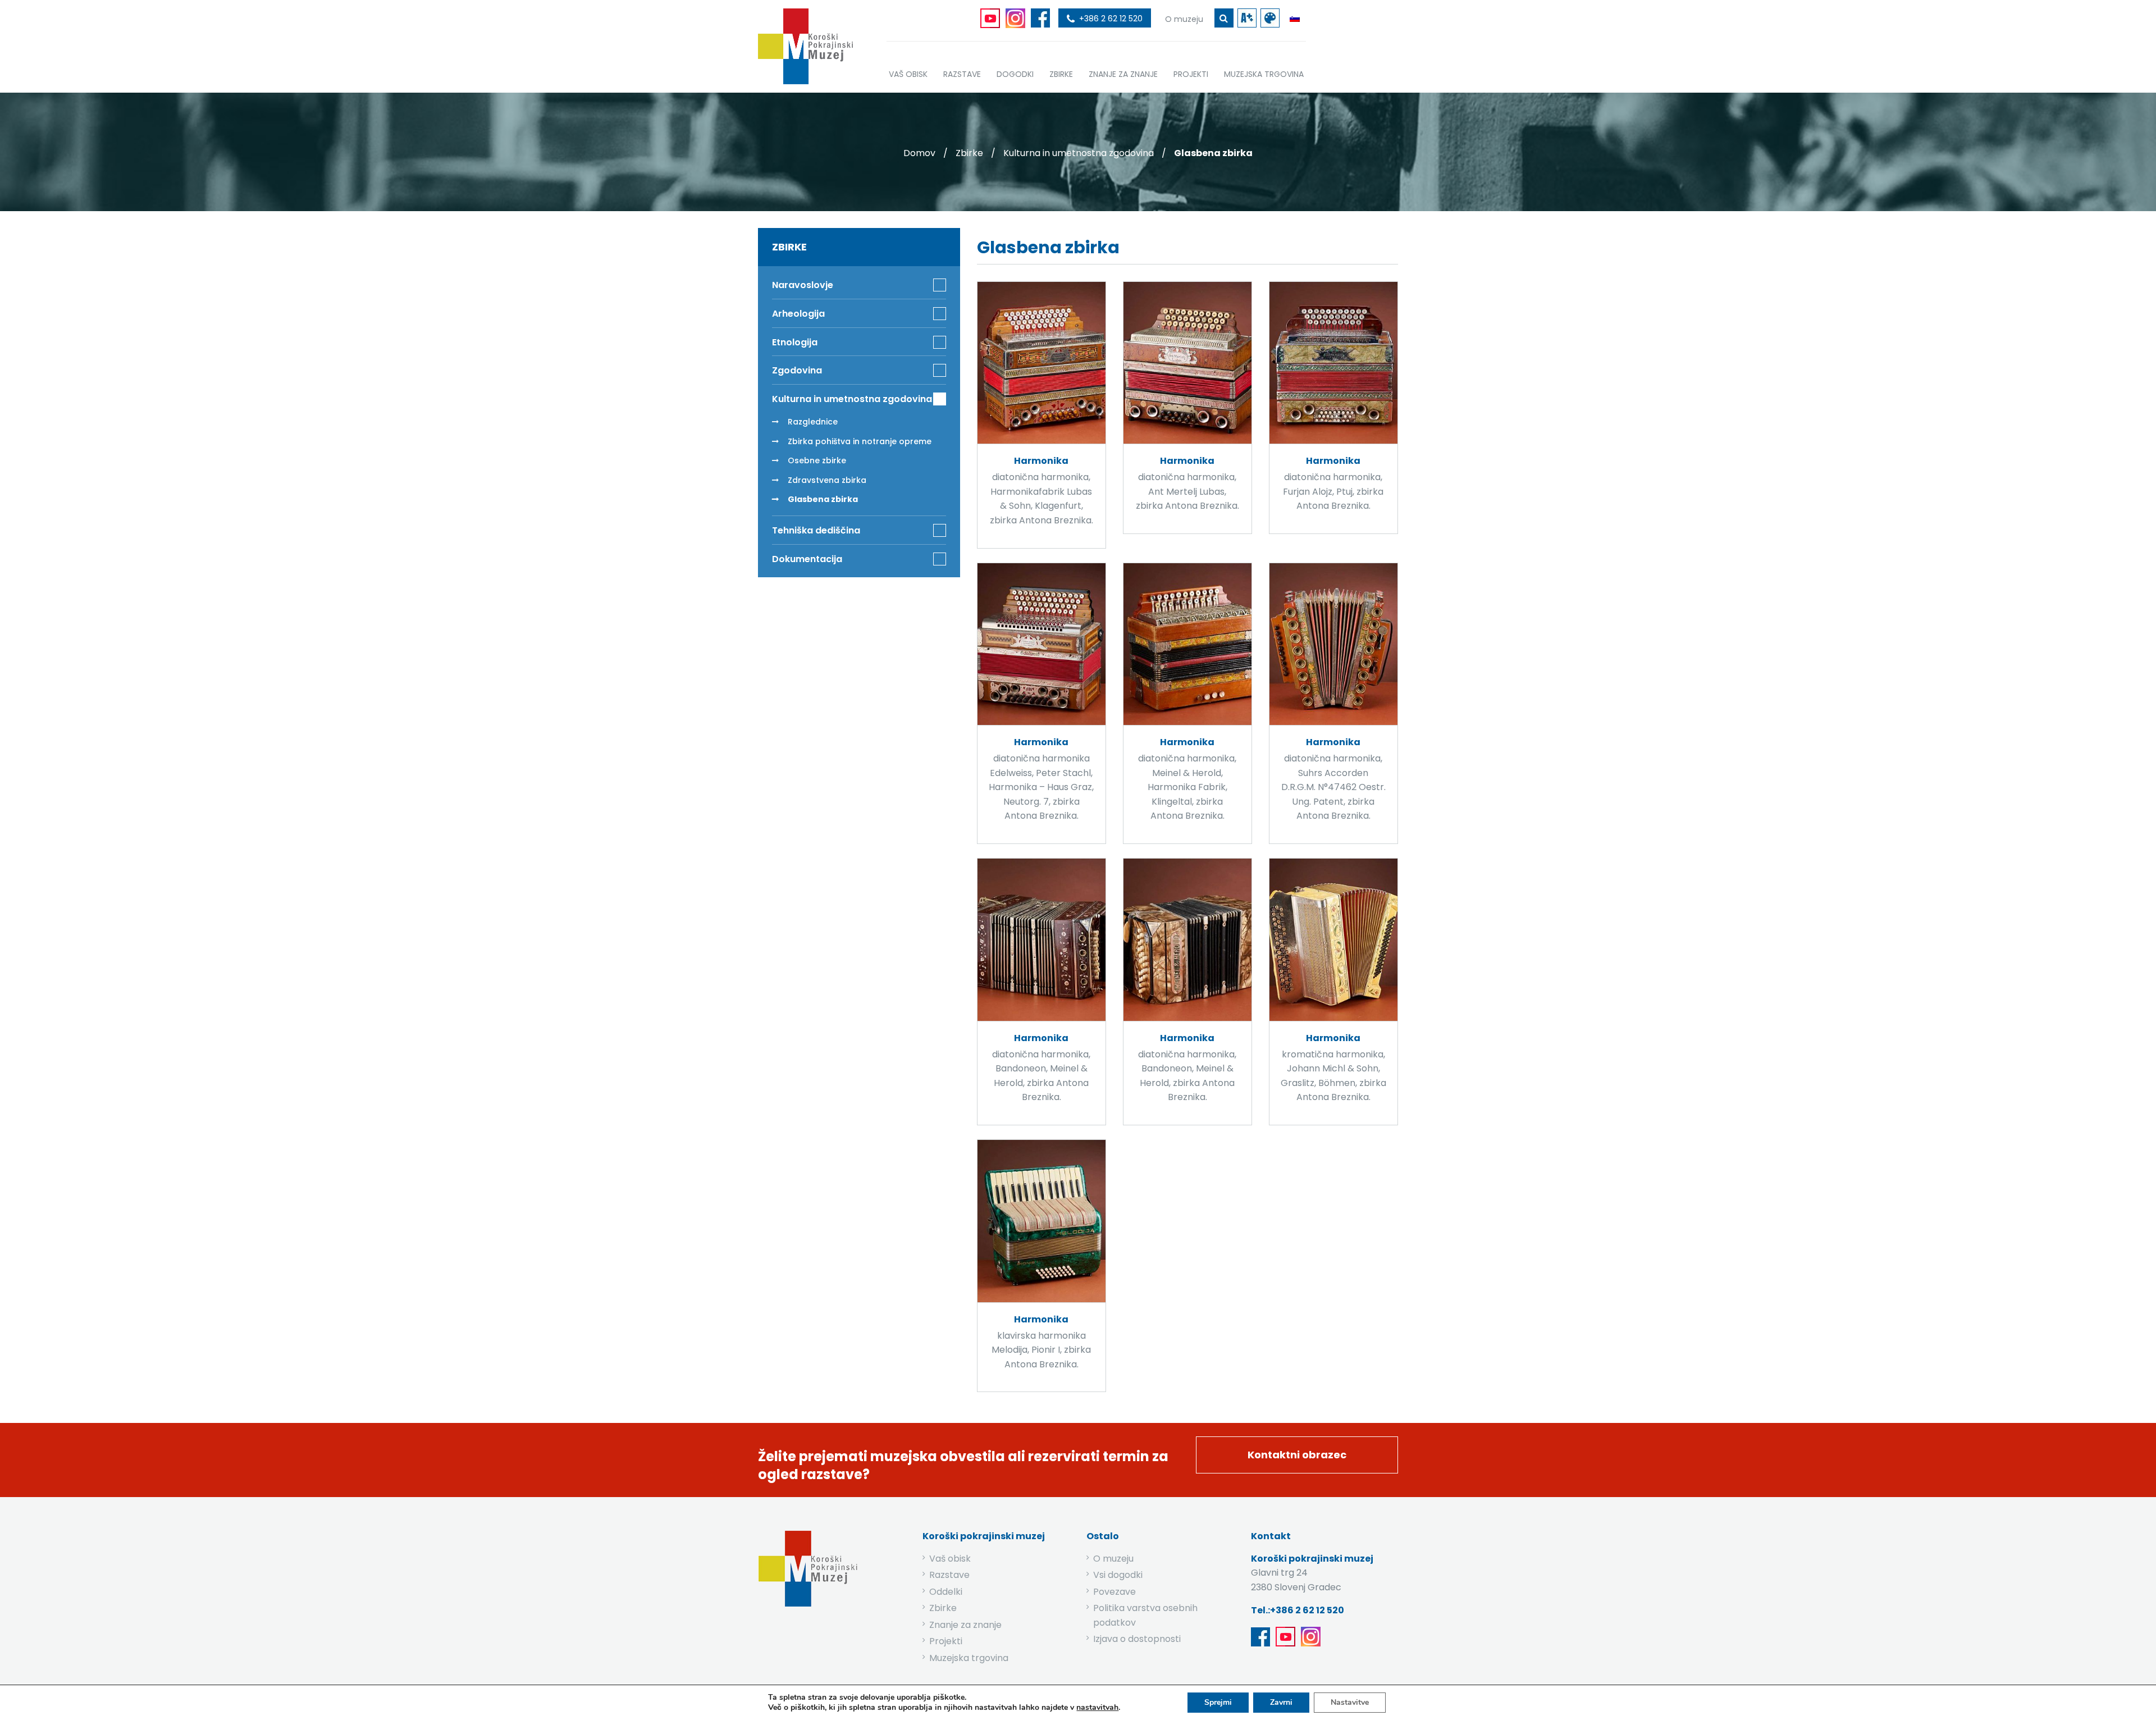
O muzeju (1113, 1559)
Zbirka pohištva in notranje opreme (860, 441)
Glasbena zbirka (823, 499)
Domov (919, 153)
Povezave (1114, 1592)
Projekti (946, 1641)
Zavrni (1281, 1702)
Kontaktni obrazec (1297, 1455)
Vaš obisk (950, 1559)
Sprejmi (1218, 1702)
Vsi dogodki (1118, 1575)
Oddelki (946, 1592)
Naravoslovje (803, 285)
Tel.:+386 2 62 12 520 (1298, 1610)
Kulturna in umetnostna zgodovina (1079, 153)
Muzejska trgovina (969, 1658)
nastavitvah (1097, 1708)
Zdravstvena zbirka (827, 480)
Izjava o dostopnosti (1137, 1639)
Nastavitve (1350, 1702)
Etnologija (795, 342)
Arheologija (798, 314)
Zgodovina (797, 370)
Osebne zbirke (817, 460)
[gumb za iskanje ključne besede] (1224, 18)
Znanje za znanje (965, 1625)
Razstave (949, 1575)
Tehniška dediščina (816, 530)
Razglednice (813, 422)
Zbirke (969, 153)
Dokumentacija (807, 559)
